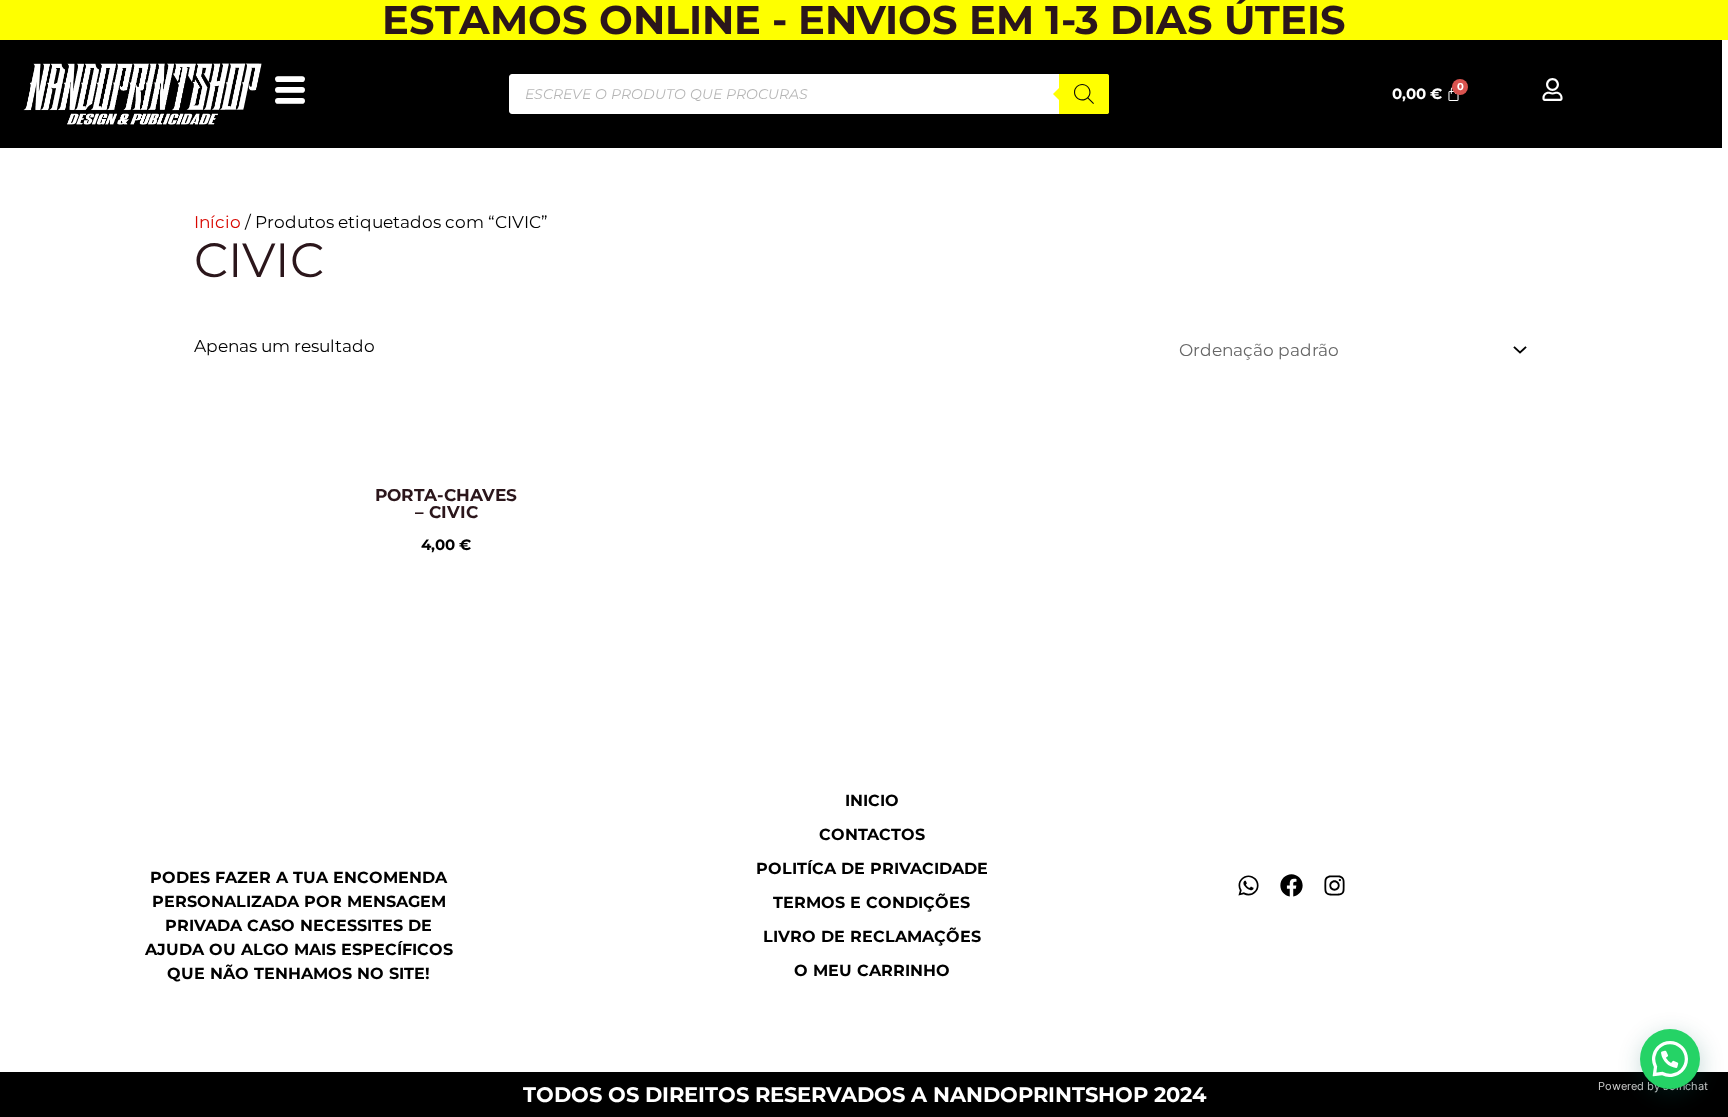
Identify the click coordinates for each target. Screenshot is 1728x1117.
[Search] (1084, 94)
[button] (1670, 1059)
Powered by (1653, 1086)
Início (217, 222)
